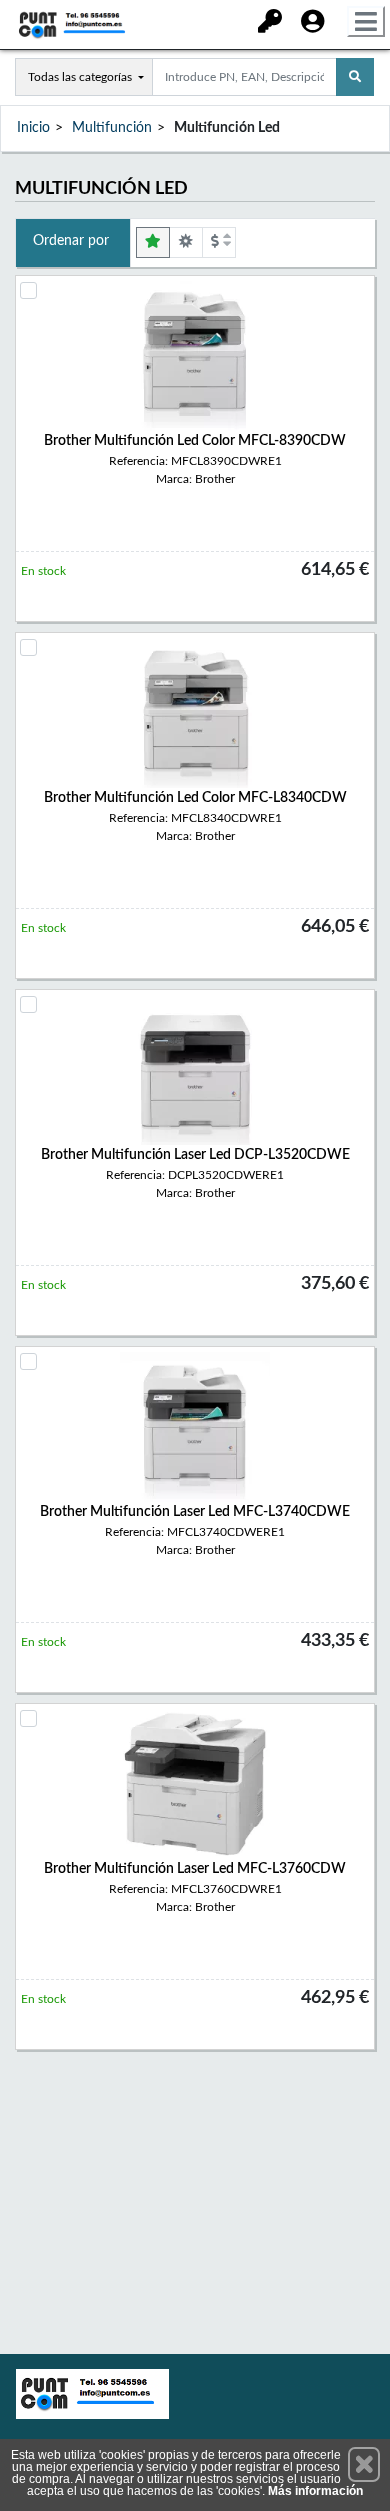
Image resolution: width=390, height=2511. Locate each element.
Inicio (33, 128)
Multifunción (112, 128)
